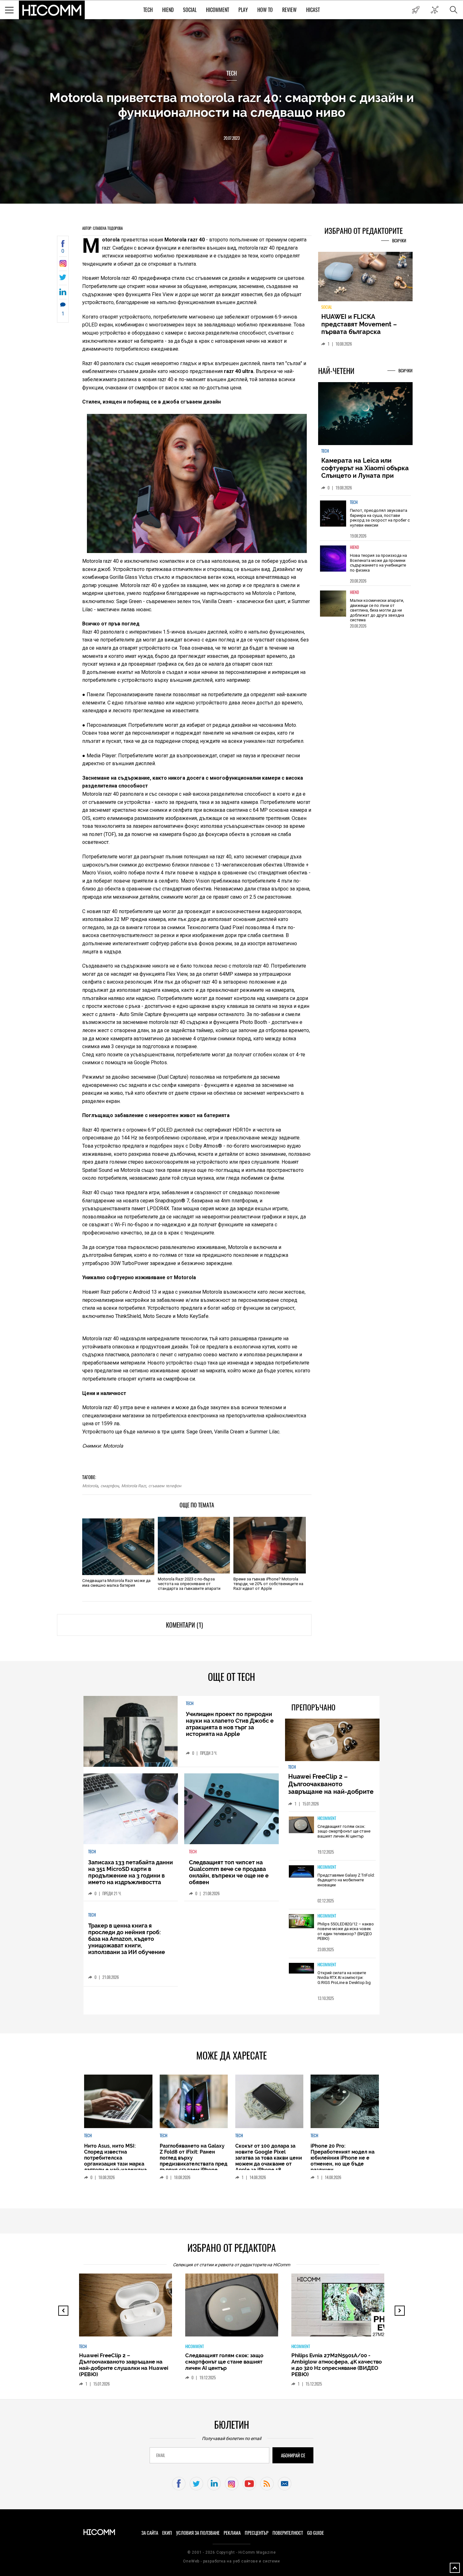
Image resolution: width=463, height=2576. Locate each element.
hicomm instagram (232, 2484)
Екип (167, 2533)
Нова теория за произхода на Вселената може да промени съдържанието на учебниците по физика (378, 567)
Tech (148, 10)
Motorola (90, 1486)
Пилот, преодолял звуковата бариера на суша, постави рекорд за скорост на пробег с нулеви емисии (380, 522)
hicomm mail (285, 2484)
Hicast (313, 10)
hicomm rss (267, 2484)
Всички (399, 241)
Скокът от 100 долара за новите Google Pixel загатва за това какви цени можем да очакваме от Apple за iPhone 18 (269, 2158)
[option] (365, 522)
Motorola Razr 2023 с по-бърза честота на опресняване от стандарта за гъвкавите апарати (189, 1584)
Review (289, 10)
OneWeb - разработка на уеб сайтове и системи (231, 2561)
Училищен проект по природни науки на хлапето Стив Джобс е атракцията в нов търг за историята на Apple (230, 1724)
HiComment (217, 10)
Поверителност (288, 2533)
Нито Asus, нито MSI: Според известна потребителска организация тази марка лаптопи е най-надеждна (115, 2158)
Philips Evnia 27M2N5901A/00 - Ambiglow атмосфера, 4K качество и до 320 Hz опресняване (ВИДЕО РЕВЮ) (230, 2365)
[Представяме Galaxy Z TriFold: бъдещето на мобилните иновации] (301, 1872)
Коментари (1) (184, 1625)
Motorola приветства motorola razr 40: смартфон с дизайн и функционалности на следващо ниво (232, 105)
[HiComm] (52, 10)
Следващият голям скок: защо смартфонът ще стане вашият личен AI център (344, 1831)
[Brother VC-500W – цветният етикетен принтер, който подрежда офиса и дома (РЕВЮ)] (343, 2308)
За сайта (150, 2533)
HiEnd (168, 10)
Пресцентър (257, 2533)
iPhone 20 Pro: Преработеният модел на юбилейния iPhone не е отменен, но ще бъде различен (343, 2158)
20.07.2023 (232, 138)
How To (265, 10)
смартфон (110, 1486)
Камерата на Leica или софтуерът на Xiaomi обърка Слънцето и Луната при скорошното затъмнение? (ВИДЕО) (365, 479)
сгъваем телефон (165, 1486)
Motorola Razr (134, 1486)
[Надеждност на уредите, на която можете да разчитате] (365, 279)
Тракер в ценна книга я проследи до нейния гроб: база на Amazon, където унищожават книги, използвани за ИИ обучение (127, 1939)
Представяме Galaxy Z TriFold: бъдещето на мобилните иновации (346, 1880)
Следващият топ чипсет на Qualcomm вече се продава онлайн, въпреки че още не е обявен (229, 1872)
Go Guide (315, 2533)
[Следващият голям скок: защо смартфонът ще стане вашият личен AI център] (301, 1825)
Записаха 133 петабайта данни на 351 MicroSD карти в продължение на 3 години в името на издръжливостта (131, 1872)
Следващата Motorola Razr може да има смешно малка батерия (116, 1583)
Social (190, 10)
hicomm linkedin (214, 2484)
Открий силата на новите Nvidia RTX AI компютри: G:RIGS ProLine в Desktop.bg (344, 1978)
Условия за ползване (198, 2533)
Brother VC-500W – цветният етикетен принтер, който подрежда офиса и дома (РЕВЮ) (334, 2362)
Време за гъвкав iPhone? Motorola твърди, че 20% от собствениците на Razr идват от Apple (268, 1584)
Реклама (232, 2533)
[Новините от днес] (416, 10)
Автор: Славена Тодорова (103, 228)
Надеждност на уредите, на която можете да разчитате (365, 324)
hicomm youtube (249, 2484)
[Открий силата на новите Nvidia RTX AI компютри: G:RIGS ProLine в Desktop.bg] (301, 1969)
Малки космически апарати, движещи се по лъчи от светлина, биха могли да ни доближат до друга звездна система (377, 614)
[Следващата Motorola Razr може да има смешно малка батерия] (118, 1547)
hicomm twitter (196, 2484)
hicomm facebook (179, 2484)
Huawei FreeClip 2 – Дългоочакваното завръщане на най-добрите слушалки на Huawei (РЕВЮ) (332, 1788)
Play (243, 10)
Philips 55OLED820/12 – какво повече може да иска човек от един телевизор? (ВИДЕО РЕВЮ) (346, 1931)
